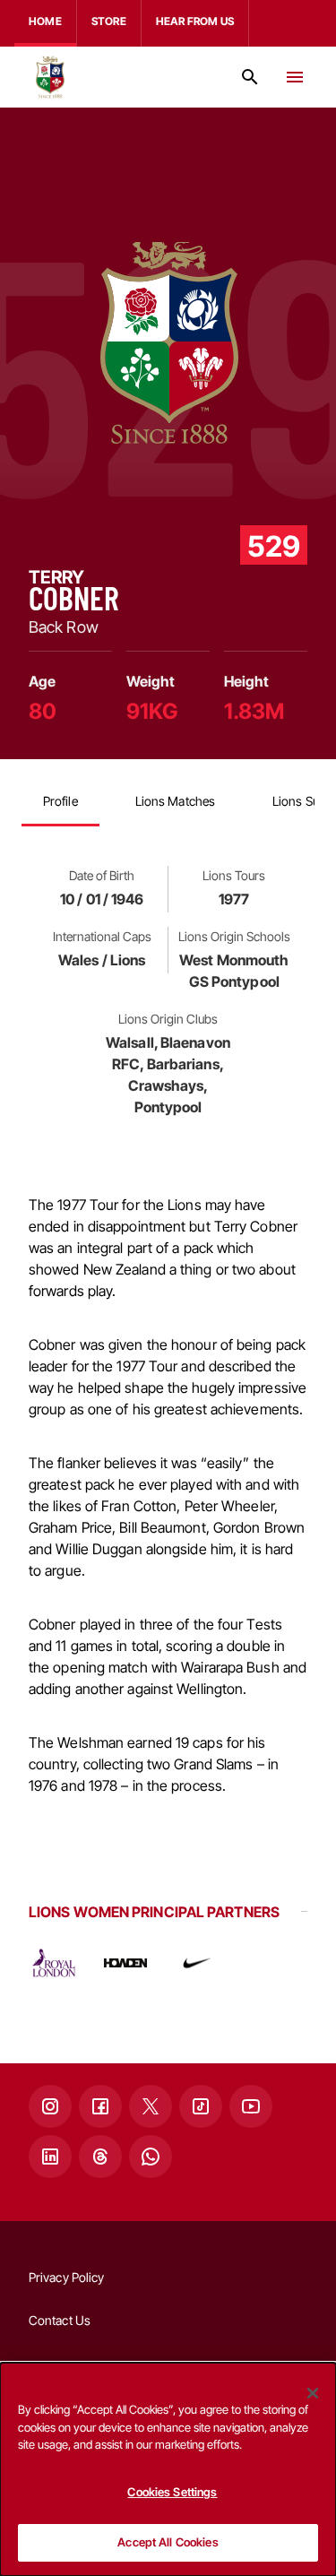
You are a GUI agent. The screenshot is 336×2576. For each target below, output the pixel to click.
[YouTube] (251, 2106)
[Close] (313, 2393)
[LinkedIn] (50, 2157)
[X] (151, 2106)
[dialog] (168, 2469)
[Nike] (197, 1963)
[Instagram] (50, 2106)
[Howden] (125, 1963)
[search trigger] (250, 77)
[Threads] (100, 2157)
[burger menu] (295, 77)
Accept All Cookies (168, 2542)
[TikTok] (201, 2106)
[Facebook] (100, 2106)
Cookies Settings (172, 2492)
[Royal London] (54, 1963)
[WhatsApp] (151, 2157)
